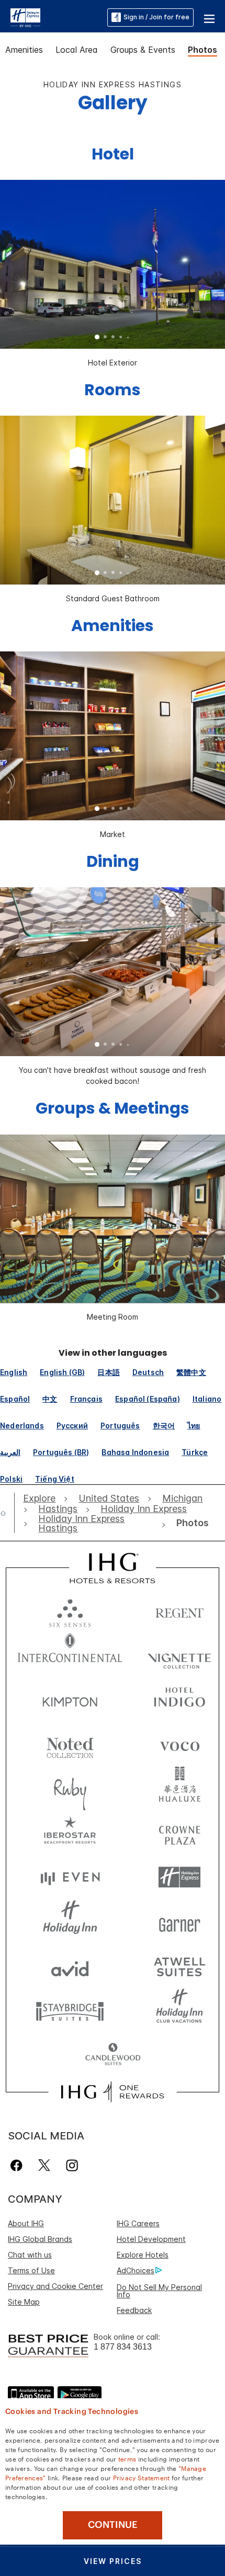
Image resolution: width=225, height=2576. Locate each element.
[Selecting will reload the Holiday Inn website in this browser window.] (70, 1922)
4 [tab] (121, 338)
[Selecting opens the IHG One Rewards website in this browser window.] (112, 2092)
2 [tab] (105, 338)
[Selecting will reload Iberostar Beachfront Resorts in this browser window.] (70, 1833)
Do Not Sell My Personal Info (159, 2291)
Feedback (134, 2310)
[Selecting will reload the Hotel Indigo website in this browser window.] (179, 1699)
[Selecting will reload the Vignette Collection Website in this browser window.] (179, 1655)
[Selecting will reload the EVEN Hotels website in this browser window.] (70, 1877)
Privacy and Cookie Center (55, 2286)
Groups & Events (143, 50)
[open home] (7, 1513)
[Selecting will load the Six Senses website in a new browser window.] (70, 1611)
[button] (209, 17)
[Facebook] (19, 2165)
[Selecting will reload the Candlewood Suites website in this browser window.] (113, 2055)
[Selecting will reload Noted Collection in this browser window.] (70, 1744)
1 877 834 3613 (123, 2347)
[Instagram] (72, 2165)
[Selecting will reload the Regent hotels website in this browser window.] (179, 1611)
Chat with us (30, 2255)
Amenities (24, 50)
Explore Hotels (143, 2255)
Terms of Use (31, 2270)
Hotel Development (151, 2239)
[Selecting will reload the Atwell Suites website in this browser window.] (179, 1966)
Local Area (77, 50)
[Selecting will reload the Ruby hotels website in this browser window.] (70, 1788)
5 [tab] (128, 338)
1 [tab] (97, 338)
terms (127, 2458)
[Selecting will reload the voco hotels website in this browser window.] (179, 1744)
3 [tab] (113, 338)
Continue (113, 2525)
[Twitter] (44, 2165)
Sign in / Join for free (156, 17)
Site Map (24, 2302)
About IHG (26, 2223)
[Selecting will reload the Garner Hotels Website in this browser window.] (179, 1922)
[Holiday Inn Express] (25, 17)
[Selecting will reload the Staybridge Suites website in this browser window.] (70, 2011)
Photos (203, 50)
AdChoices (136, 2270)
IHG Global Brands (40, 2239)
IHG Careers (138, 2223)
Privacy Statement (142, 2477)
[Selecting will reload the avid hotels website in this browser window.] (70, 1966)
